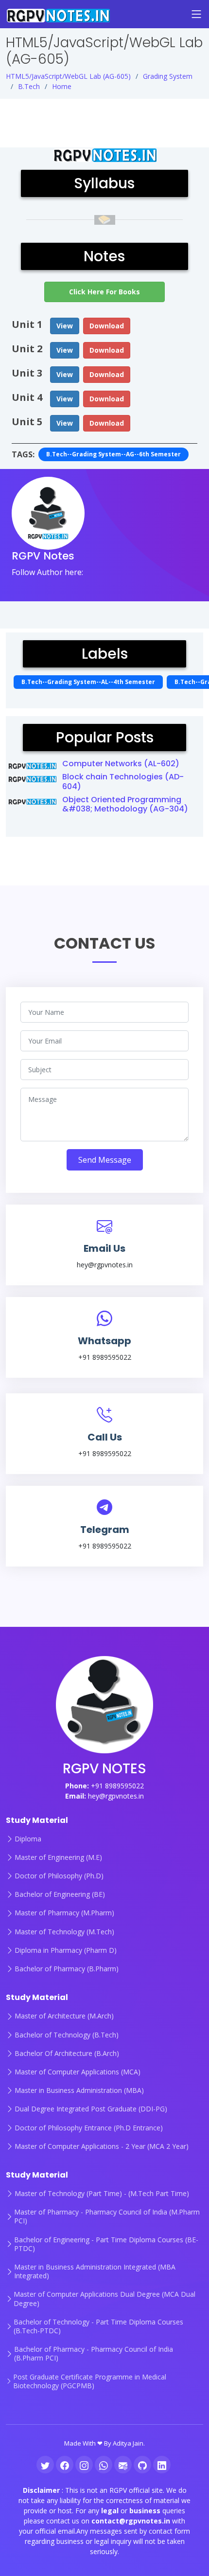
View (65, 326)
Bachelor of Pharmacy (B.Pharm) (67, 1969)
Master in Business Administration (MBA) (79, 2090)
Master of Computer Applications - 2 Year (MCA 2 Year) (102, 2146)
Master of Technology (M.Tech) (64, 1932)
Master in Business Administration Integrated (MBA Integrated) (95, 2271)
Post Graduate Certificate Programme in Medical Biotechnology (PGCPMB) (90, 2381)
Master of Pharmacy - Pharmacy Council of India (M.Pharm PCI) (107, 2216)
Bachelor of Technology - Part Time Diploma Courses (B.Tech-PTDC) (98, 2326)
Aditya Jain (128, 2443)
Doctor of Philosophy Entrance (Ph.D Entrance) (89, 2128)
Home (62, 86)
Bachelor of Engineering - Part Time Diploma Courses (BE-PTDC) (106, 2244)
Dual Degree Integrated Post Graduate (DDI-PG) (91, 2109)
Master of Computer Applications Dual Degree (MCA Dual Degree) (104, 2299)
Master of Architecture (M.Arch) (64, 2016)
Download (107, 326)
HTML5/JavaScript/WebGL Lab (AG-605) (68, 76)
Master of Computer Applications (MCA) (78, 2072)
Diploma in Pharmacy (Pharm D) (66, 1950)
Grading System (168, 76)
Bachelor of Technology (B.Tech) (67, 2035)
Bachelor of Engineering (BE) (60, 1894)
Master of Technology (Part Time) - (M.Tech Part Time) (102, 2194)
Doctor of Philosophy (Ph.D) (59, 1876)
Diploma (28, 1839)
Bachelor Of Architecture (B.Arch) (67, 2054)
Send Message (105, 1160)
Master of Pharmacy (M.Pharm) (64, 1913)
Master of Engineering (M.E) (58, 1857)
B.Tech (29, 86)
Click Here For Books (104, 292)
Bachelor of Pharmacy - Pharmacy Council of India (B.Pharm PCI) (94, 2354)
